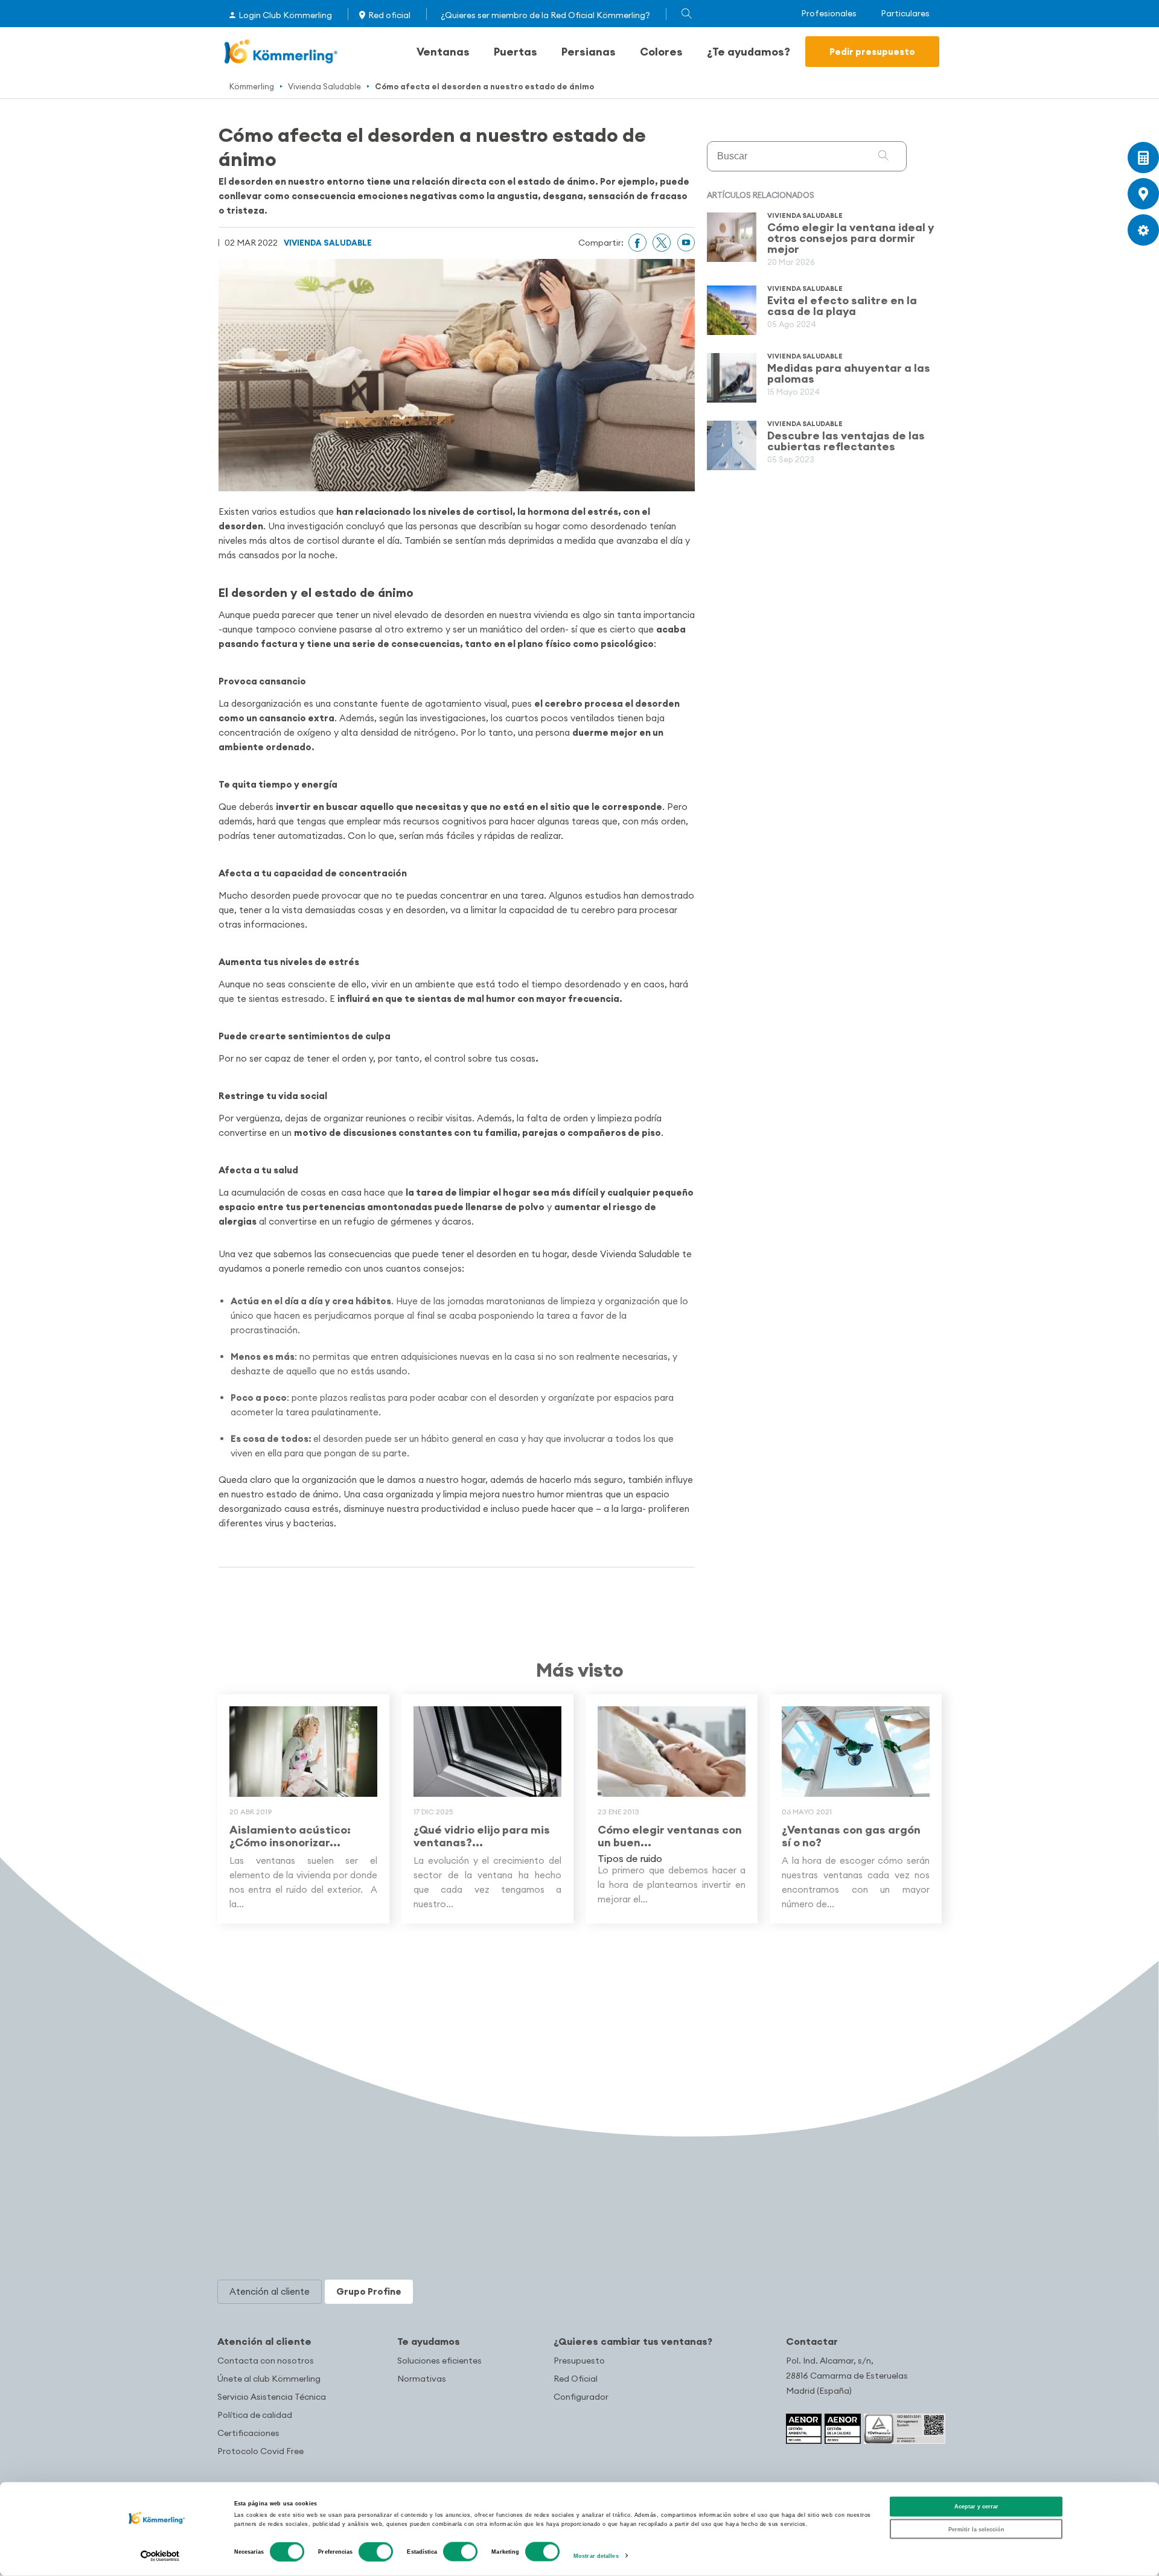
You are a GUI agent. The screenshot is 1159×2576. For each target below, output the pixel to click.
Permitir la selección (976, 2529)
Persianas (589, 52)
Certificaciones (248, 2433)
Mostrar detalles (596, 2556)
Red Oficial (576, 2379)
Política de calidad (255, 2415)
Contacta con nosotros (266, 2361)
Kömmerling (252, 86)
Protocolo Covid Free (260, 2451)
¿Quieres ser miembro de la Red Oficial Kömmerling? (545, 15)
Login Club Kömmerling (285, 15)
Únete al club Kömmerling (269, 2379)
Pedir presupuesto (872, 52)
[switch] (376, 2552)
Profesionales (829, 14)
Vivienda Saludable (324, 86)
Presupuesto (579, 2361)
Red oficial (389, 15)
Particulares (905, 14)
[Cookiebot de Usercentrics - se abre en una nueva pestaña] (160, 2556)
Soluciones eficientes (439, 2361)
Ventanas (443, 52)
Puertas (516, 52)
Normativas (422, 2379)
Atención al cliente (264, 2341)
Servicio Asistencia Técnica (272, 2397)
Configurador (581, 2397)
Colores (661, 52)
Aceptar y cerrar (976, 2507)
